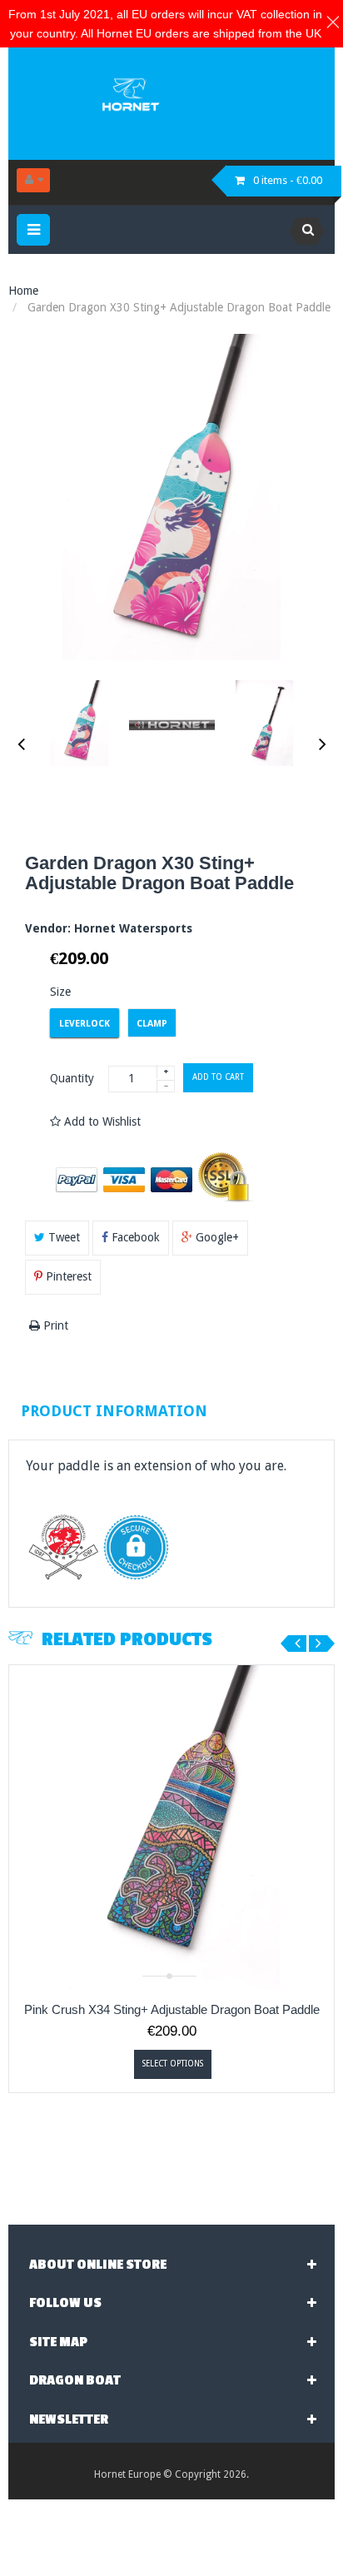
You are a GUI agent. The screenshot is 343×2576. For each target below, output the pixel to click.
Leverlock (85, 1024)
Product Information (114, 1411)
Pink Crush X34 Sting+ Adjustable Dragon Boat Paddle (172, 2009)
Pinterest (67, 1276)
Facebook (134, 1237)
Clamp (152, 1024)
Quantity (72, 1078)
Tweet (62, 1237)
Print (54, 1325)
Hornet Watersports (133, 928)
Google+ (216, 1237)
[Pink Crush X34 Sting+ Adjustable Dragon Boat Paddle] (171, 1828)
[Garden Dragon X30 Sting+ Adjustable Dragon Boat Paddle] (80, 723)
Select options (173, 2064)
